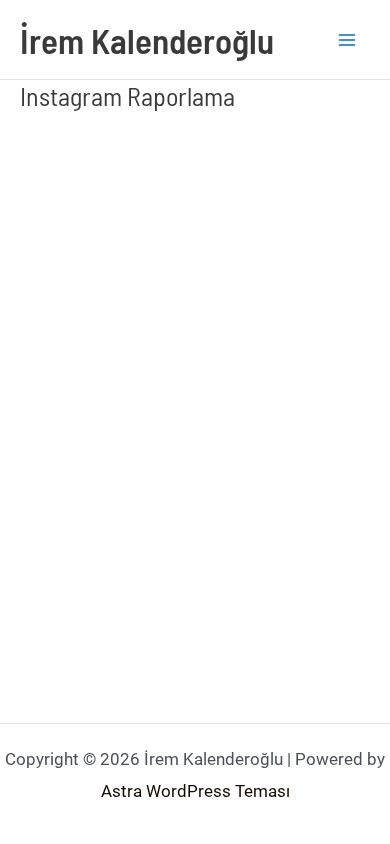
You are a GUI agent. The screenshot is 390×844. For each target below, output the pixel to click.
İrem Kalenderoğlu (147, 40)
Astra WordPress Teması (195, 791)
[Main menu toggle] (348, 40)
